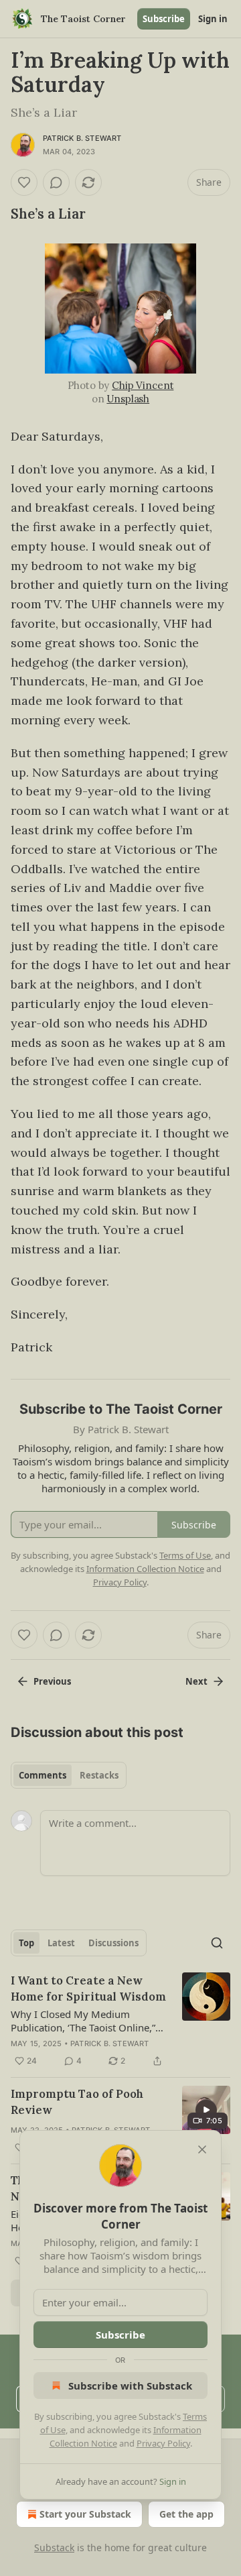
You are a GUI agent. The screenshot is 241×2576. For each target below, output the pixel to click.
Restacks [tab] (99, 1775)
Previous (52, 1681)
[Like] (24, 182)
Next (196, 1681)
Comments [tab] (43, 1775)
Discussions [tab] (113, 1943)
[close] (202, 2149)
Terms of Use (185, 1555)
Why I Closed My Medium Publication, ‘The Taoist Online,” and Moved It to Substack (83, 2021)
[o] (206, 2110)
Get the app (186, 2514)
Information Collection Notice (145, 1569)
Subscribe (164, 19)
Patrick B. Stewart (82, 138)
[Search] (217, 1943)
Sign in (213, 19)
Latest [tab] (61, 1943)
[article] (120, 2021)
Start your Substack (85, 2514)
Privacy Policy (163, 2443)
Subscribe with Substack (130, 2386)
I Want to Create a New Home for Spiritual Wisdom (88, 1989)
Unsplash (128, 399)
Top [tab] (26, 1943)
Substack (54, 2547)
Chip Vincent (143, 385)
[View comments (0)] (56, 182)
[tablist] (69, 1775)
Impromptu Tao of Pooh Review (77, 2102)
